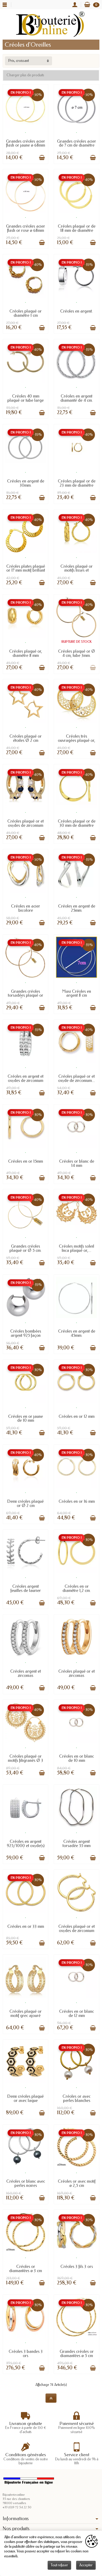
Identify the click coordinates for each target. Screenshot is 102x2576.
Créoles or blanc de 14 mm (77, 1163)
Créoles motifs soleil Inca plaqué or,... (76, 1248)
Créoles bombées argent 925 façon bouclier (26, 1335)
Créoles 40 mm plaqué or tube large (25, 398)
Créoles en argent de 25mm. (77, 908)
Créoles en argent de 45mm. (77, 1333)
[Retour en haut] (51, 2398)
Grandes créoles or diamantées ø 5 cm (77, 2354)
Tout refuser (59, 2565)
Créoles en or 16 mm (77, 1501)
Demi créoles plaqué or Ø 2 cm (25, 1503)
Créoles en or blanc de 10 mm (76, 1758)
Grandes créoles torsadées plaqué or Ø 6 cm (25, 995)
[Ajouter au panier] (42, 158)
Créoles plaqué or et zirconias (76, 1673)
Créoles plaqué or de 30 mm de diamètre (77, 823)
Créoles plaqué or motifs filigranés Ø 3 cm (25, 1760)
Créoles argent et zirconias (25, 1673)
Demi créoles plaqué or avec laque (25, 2098)
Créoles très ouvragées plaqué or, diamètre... (76, 740)
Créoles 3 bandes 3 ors (26, 2354)
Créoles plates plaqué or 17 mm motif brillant (26, 568)
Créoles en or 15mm (25, 1161)
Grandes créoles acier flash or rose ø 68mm (25, 228)
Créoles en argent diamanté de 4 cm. (77, 398)
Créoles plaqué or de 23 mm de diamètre (77, 483)
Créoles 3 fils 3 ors (77, 2266)
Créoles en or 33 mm (26, 1926)
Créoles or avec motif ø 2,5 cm (77, 2183)
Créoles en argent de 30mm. (26, 483)
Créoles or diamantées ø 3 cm (25, 2269)
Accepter (86, 2565)
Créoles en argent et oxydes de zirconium (25, 1078)
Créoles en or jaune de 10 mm (25, 1418)
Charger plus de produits (25, 75)
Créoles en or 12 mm (76, 1416)
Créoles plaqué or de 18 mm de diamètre (77, 228)
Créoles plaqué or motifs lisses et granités (76, 570)
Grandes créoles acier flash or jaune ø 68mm (25, 143)
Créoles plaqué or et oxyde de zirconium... (76, 1078)
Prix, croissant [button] (18, 61)
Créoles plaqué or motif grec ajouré (25, 2013)
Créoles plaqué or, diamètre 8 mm (26, 653)
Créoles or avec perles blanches (76, 2098)
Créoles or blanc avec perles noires (26, 2183)
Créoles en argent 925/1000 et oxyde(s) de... (26, 1846)
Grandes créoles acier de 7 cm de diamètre (76, 143)
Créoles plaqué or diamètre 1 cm (25, 313)
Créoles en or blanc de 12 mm (76, 2013)
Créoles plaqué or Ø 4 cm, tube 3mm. (76, 653)
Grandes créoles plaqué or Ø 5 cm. (25, 1248)
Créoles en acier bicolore (25, 908)
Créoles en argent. (76, 311)
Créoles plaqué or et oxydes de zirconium (25, 823)
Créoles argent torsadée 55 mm (76, 1844)
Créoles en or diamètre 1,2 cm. (77, 1588)
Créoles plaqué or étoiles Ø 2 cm (25, 738)
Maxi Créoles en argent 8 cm (77, 993)
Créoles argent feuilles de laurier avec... (26, 1590)
